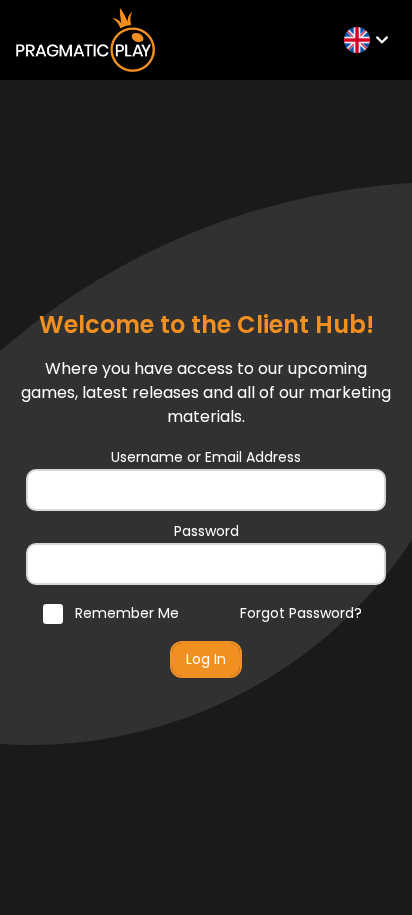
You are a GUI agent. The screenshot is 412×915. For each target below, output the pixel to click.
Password (206, 531)
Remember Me (125, 613)
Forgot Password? (301, 613)
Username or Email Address (206, 457)
